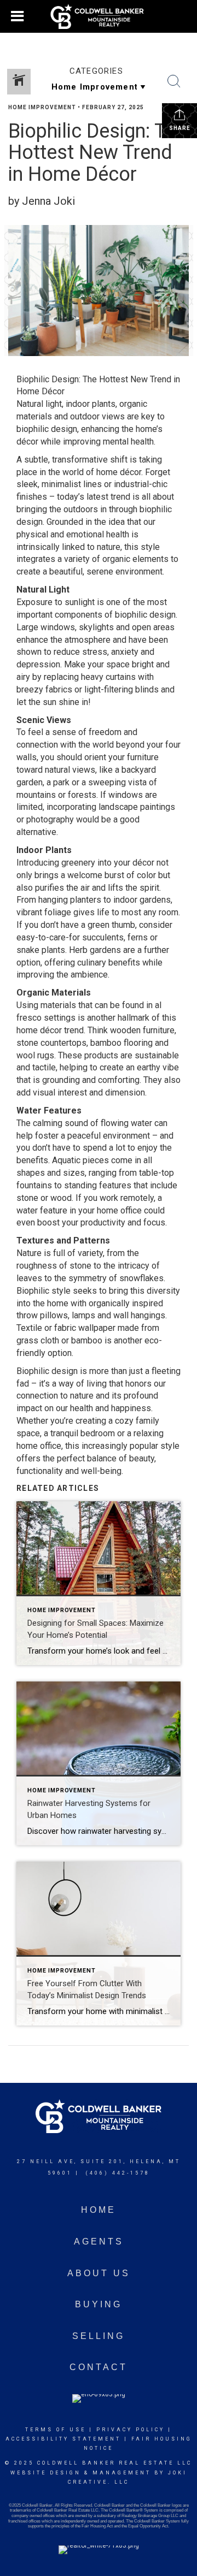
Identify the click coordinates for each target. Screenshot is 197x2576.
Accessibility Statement (63, 2439)
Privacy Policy (131, 2430)
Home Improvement (42, 107)
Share (180, 128)
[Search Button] (174, 81)
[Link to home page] (99, 16)
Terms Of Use (56, 2430)
